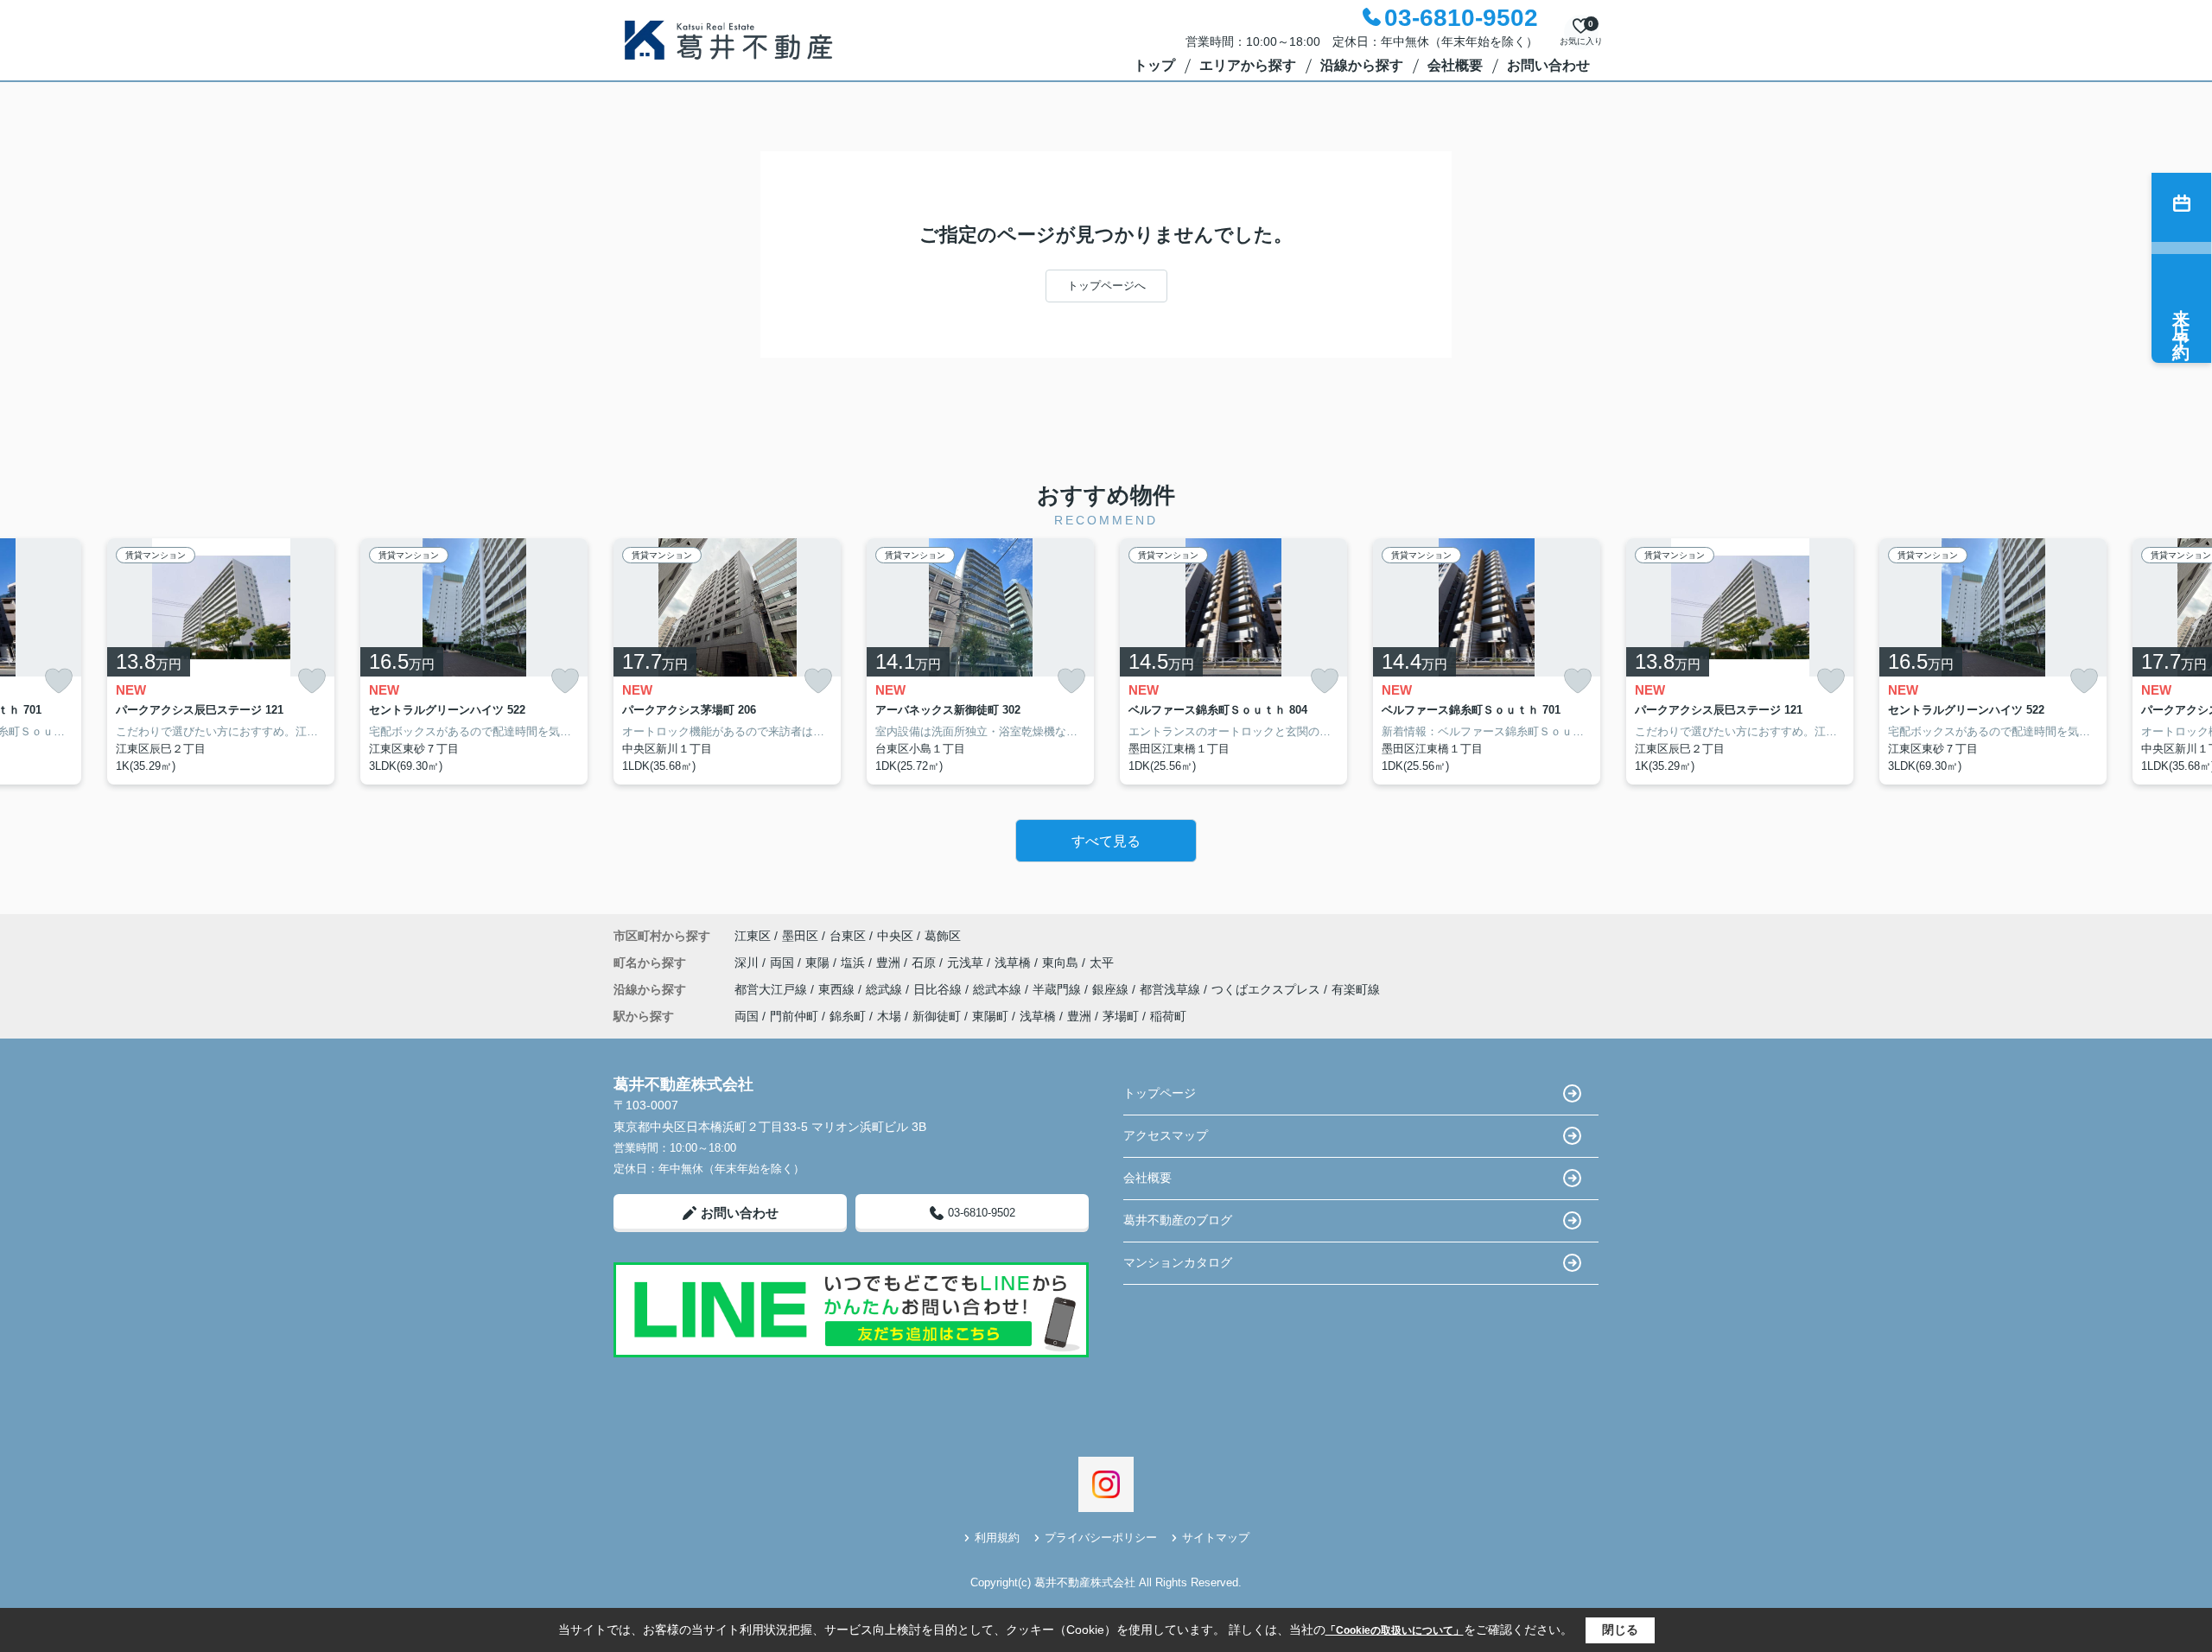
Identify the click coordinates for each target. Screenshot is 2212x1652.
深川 (748, 963)
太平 (1102, 963)
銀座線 (1112, 989)
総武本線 (999, 989)
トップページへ (1106, 286)
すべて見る (1106, 841)
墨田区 (800, 936)
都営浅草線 (1172, 989)
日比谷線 (939, 989)
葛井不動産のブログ (1178, 1220)
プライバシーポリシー (1101, 1538)
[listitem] (727, 662)
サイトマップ (1216, 1538)
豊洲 (890, 963)
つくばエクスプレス (1268, 989)
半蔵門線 (1058, 989)
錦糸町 (848, 1016)
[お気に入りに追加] (59, 681)
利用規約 (997, 1538)
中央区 (895, 936)
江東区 (753, 936)
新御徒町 (937, 1016)
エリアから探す (1248, 65)
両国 (784, 963)
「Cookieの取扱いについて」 (1395, 1630)
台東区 (848, 936)
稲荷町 (1168, 1016)
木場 (889, 1016)
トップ (1154, 65)
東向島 (1062, 963)
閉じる (1620, 1630)
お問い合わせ (1548, 65)
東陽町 (990, 1016)
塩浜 (855, 963)
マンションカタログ (1178, 1262)
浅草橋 (1014, 963)
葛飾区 (943, 936)
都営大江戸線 (772, 989)
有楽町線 (1356, 989)
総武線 (886, 989)
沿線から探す (1362, 65)
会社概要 (1455, 65)
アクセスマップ (1166, 1135)
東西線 (838, 989)
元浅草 (967, 963)
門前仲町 (794, 1016)
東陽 (819, 963)
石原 (925, 963)
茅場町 (1121, 1016)
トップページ (1160, 1093)
